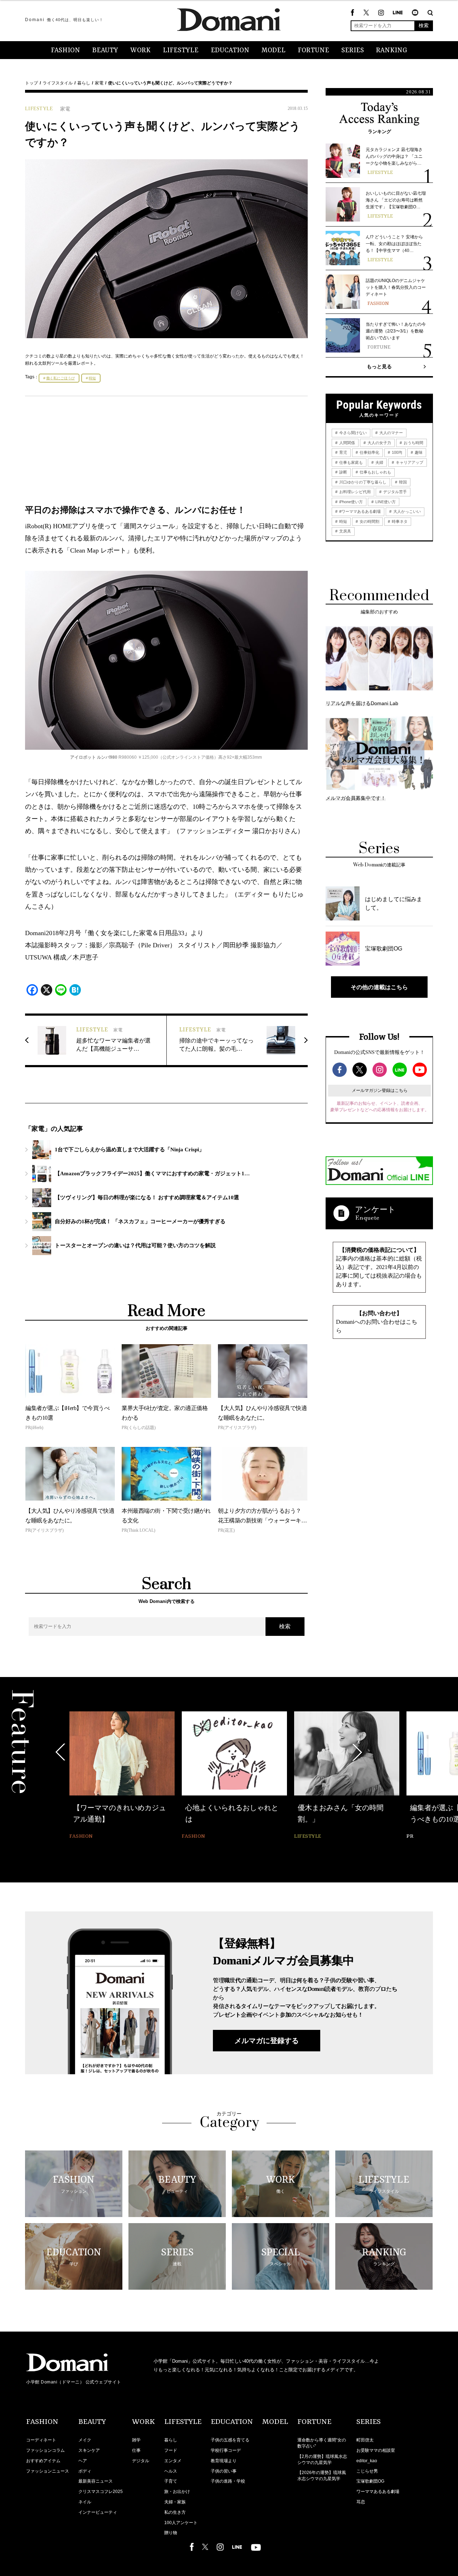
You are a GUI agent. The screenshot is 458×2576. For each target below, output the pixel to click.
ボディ (85, 2471)
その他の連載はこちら (379, 987)
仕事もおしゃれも (375, 472)
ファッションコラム (45, 2450)
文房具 (345, 531)
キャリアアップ (409, 462)
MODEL (274, 50)
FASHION (65, 50)
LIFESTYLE (181, 50)
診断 (343, 472)
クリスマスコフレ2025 (101, 2492)
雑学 (136, 2440)
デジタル (141, 2461)
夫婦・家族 (175, 2502)
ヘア (83, 2461)
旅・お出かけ (177, 2492)
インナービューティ (98, 2512)
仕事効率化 (369, 452)
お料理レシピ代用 (354, 492)
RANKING (392, 50)
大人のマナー (391, 433)
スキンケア (89, 2450)
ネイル (85, 2502)
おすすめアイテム (43, 2461)
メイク (85, 2440)
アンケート (375, 1209)
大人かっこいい (406, 511)
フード (171, 2450)
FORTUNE (313, 50)
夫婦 (379, 462)
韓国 (402, 482)
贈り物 (171, 2533)
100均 (396, 452)
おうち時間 (413, 443)
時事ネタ (399, 521)
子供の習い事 (224, 2471)
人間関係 (347, 443)
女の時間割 (369, 521)
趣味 (418, 452)
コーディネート (41, 2440)
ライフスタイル (58, 83)
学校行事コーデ (226, 2450)
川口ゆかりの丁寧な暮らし (362, 482)
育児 (343, 452)
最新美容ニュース (96, 2481)
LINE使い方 (385, 502)
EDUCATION (230, 50)
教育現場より (224, 2461)
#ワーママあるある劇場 (359, 511)
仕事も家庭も (350, 462)
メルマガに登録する (267, 2041)
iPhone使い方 (350, 502)
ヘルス (171, 2471)
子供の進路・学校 (228, 2481)
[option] (122, 1776)
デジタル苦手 (394, 492)
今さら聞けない (352, 433)
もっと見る (379, 366)
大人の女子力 (379, 443)
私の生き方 (175, 2512)
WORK (140, 50)
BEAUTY (105, 50)
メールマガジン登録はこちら (380, 1090)
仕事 (136, 2450)
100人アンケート (181, 2523)
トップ (31, 83)
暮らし (84, 83)
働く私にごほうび (60, 378)
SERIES (353, 50)
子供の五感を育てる (230, 2440)
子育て (171, 2481)
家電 (99, 83)
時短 (92, 378)
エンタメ (173, 2461)
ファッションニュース (48, 2471)
